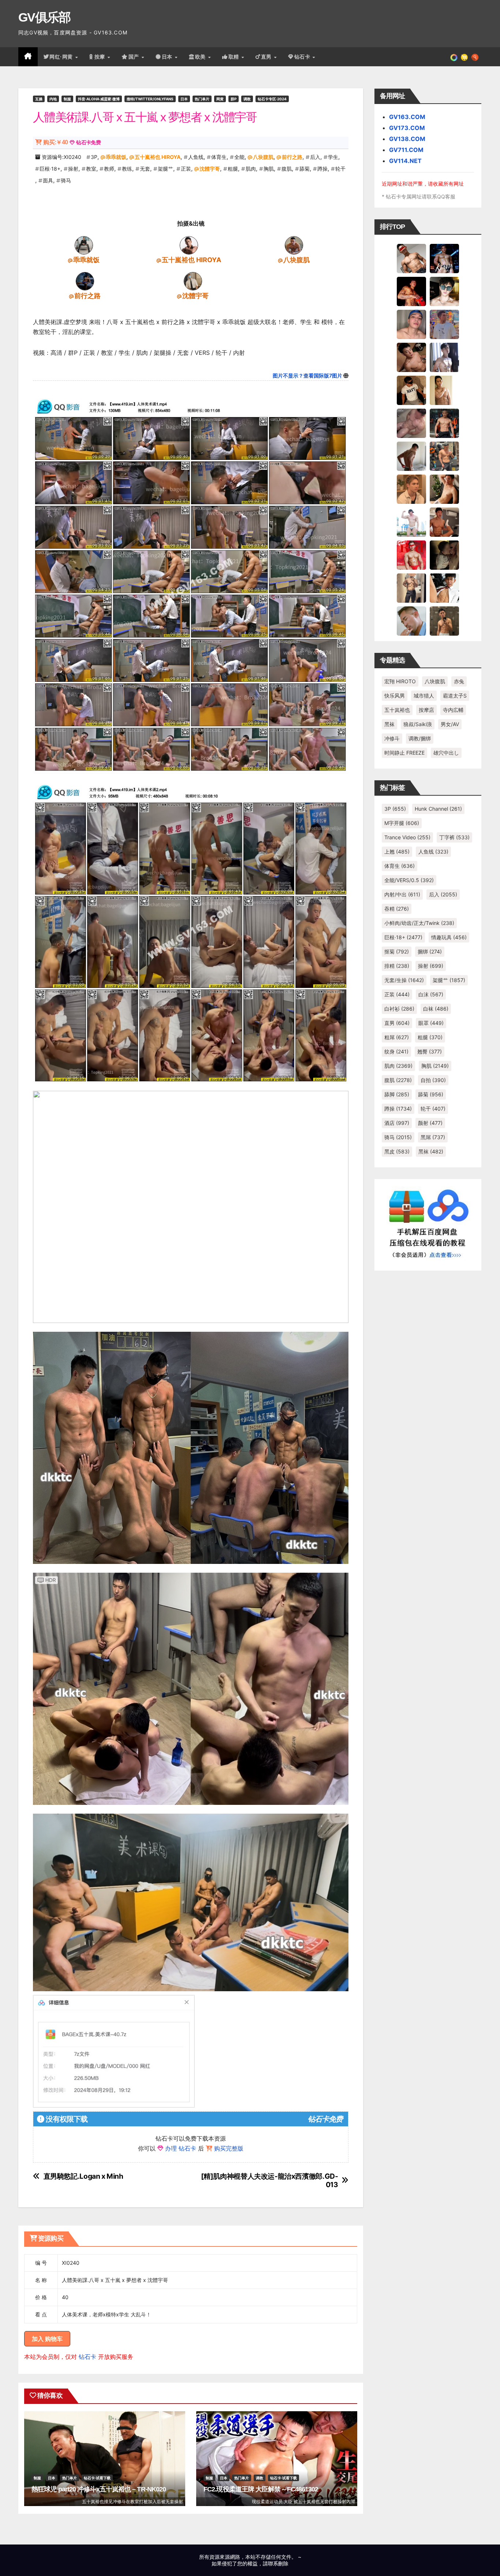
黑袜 (389, 724)
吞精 (397, 909)
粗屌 (397, 1037)
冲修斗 (392, 738)
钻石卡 (87, 2357)
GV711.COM (406, 150)
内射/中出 (402, 894)
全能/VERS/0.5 (409, 880)
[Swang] (411, 291)
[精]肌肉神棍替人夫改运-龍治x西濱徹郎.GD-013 (270, 2181)
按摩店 (426, 710)
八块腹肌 (263, 157)
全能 (239, 157)
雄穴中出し (446, 753)
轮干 (340, 169)
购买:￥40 (55, 142)
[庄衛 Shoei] (411, 555)
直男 (267, 57)
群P (234, 99)
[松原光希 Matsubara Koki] (411, 357)
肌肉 (251, 169)
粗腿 (233, 169)
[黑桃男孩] (411, 324)
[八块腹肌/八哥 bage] (294, 245)
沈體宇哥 (210, 169)
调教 (247, 99)
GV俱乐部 (44, 17)
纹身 (396, 1051)
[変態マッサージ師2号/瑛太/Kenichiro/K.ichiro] (444, 390)
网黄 (220, 99)
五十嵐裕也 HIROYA (158, 157)
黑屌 (433, 1137)
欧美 (201, 57)
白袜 (436, 1009)
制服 (67, 99)
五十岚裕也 (397, 710)
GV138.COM (407, 139)
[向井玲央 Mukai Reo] (444, 588)
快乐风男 (395, 696)
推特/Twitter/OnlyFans (150, 99)
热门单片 (202, 99)
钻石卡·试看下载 (97, 2478)
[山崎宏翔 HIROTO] (411, 258)
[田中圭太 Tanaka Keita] (444, 489)
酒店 (397, 1123)
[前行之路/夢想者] (85, 281)
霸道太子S (455, 696)
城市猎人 (424, 696)
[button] (475, 57)
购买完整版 (229, 2148)
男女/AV (450, 724)
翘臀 (430, 1051)
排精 (397, 966)
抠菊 (397, 951)
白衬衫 (399, 1009)
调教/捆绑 (420, 738)
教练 (127, 169)
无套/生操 (404, 980)
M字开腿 (402, 823)
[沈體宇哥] (193, 281)
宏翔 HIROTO (400, 681)
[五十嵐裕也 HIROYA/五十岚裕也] (189, 245)
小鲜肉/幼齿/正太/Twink (419, 923)
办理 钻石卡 (181, 2148)
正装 (186, 169)
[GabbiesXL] (411, 621)
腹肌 (287, 169)
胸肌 (269, 169)
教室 (91, 169)
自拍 (433, 1080)
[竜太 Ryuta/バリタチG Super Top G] (411, 390)
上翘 (397, 852)
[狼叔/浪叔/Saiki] (444, 291)
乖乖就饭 (116, 157)
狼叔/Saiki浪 (418, 724)
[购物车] (464, 57)
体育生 (219, 157)
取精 (235, 57)
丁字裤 (454, 837)
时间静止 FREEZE (404, 753)
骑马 (66, 180)
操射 (73, 169)
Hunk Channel (438, 809)
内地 (53, 99)
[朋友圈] (454, 57)
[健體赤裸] (411, 522)
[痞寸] (444, 423)
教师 (109, 169)
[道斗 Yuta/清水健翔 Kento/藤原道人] (411, 489)
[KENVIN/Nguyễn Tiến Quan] (444, 258)
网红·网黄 (62, 57)
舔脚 (397, 1094)
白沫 (431, 994)
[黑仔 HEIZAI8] (444, 456)
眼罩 (431, 1023)
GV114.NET (405, 161)
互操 (39, 99)
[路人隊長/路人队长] (411, 588)
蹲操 (322, 169)
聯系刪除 (278, 2563)
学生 (333, 157)
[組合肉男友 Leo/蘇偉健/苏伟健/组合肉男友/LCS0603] (444, 324)
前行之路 (292, 157)
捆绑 (430, 951)
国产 (135, 57)
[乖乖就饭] (84, 245)
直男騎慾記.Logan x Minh (83, 2176)
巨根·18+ (50, 169)
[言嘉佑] (444, 357)
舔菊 (305, 169)
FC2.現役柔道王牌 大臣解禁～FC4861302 (261, 2489)
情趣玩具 (449, 937)
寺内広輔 (453, 710)
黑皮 (397, 1151)
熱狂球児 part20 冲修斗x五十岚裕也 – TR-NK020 (99, 2489)
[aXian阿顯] (444, 621)
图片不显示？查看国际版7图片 (307, 376)
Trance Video (407, 837)
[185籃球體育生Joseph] (444, 522)
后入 (315, 157)
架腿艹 (165, 169)
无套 (145, 169)
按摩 (101, 57)
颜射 (430, 1123)
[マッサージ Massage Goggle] (444, 555)
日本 (168, 57)
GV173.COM (407, 128)
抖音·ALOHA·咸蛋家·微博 (99, 99)
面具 (48, 180)
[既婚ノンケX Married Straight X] (411, 423)
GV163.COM (407, 117)
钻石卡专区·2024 (272, 99)
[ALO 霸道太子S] (411, 456)
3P (94, 157)
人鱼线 (196, 157)
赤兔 (459, 681)
